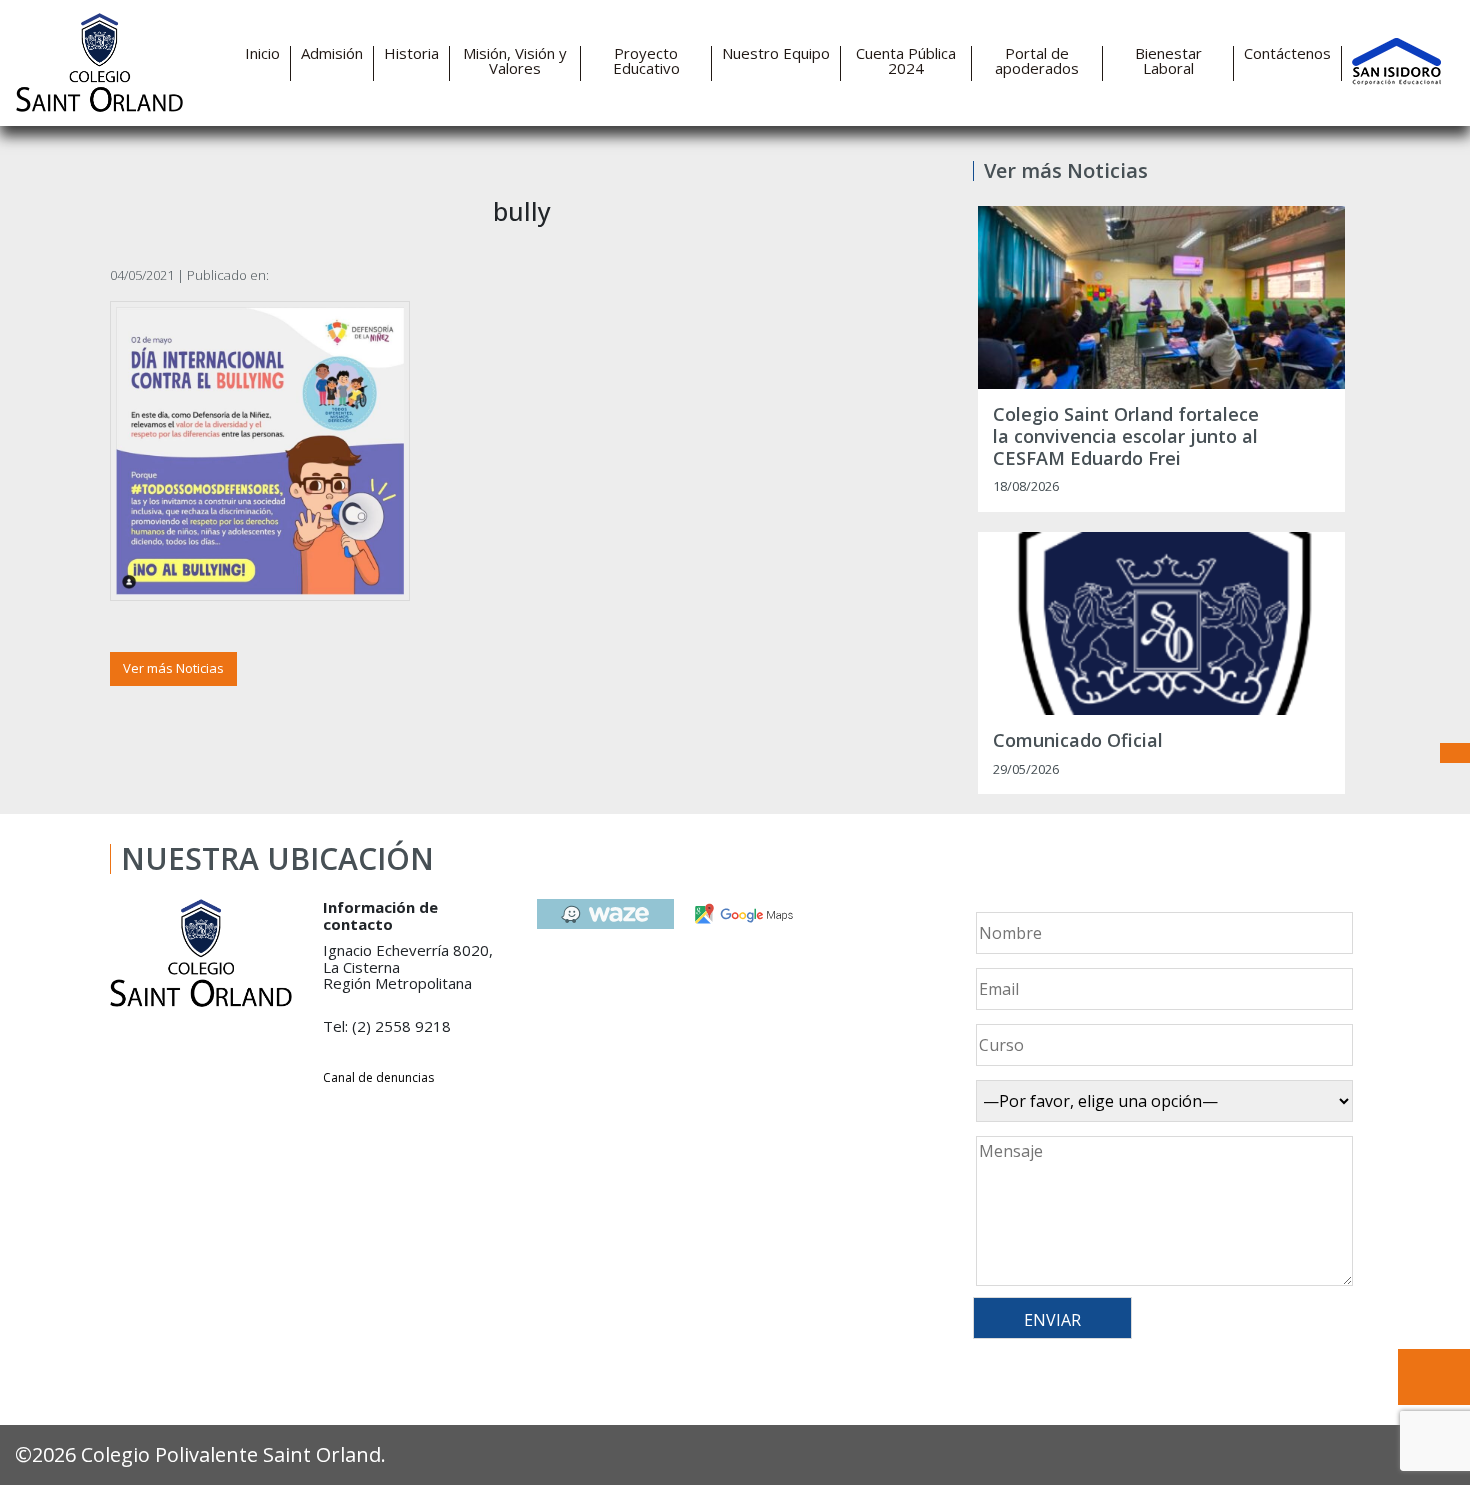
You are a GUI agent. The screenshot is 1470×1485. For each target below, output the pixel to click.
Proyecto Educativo (646, 61)
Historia (411, 53)
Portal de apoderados (1037, 61)
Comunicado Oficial (1078, 741)
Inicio (262, 53)
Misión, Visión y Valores (515, 61)
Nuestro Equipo (776, 53)
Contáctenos (1287, 53)
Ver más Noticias (173, 668)
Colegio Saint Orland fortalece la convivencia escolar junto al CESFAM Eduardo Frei (1126, 436)
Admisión (332, 53)
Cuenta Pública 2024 (906, 61)
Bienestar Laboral (1168, 61)
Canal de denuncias (378, 1077)
